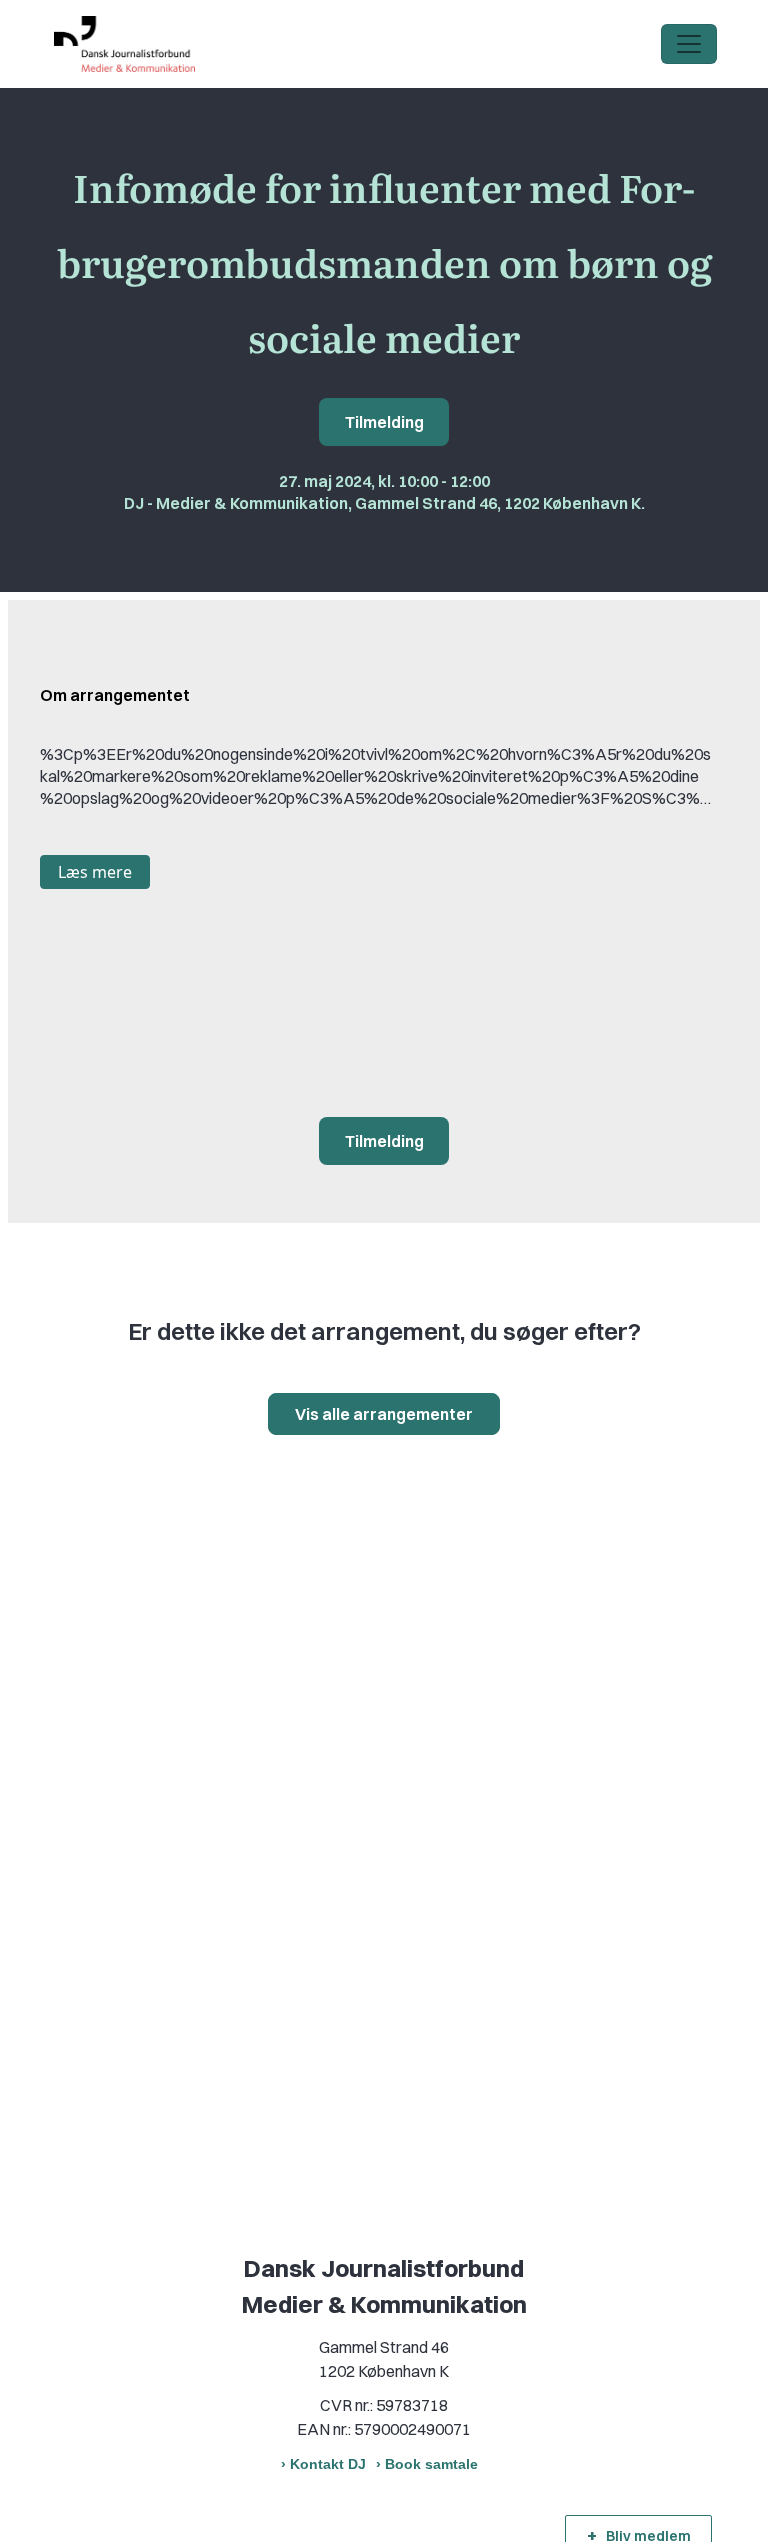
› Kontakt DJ (323, 2464)
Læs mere (95, 872)
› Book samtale (427, 2464)
